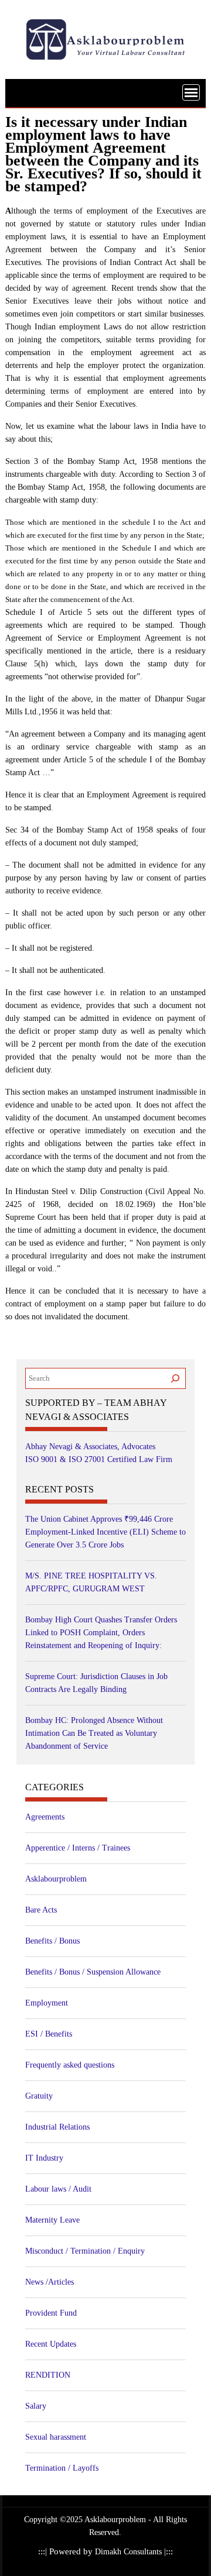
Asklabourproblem (56, 1879)
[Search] (175, 1378)
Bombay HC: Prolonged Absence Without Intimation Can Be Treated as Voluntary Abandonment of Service (94, 1733)
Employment (47, 2003)
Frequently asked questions (70, 2065)
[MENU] (191, 92)
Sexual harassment (56, 2437)
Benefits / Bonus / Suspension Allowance (93, 1972)
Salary (36, 2406)
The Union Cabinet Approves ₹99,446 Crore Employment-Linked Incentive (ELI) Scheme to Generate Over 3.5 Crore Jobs (105, 1532)
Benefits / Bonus (52, 1941)
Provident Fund (51, 2313)
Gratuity (39, 2096)
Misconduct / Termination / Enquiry (85, 2251)
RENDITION (48, 2375)
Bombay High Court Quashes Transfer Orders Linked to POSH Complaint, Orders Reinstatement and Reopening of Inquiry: (101, 1633)
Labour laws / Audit (58, 2189)
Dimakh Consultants (130, 2552)
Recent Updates (51, 2344)
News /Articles (50, 2282)
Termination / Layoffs (62, 2468)
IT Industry (44, 2158)
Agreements (45, 1817)
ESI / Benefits (49, 2034)
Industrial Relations (57, 2127)
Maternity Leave (52, 2220)
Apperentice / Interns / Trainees (78, 1848)
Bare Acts (41, 1910)
